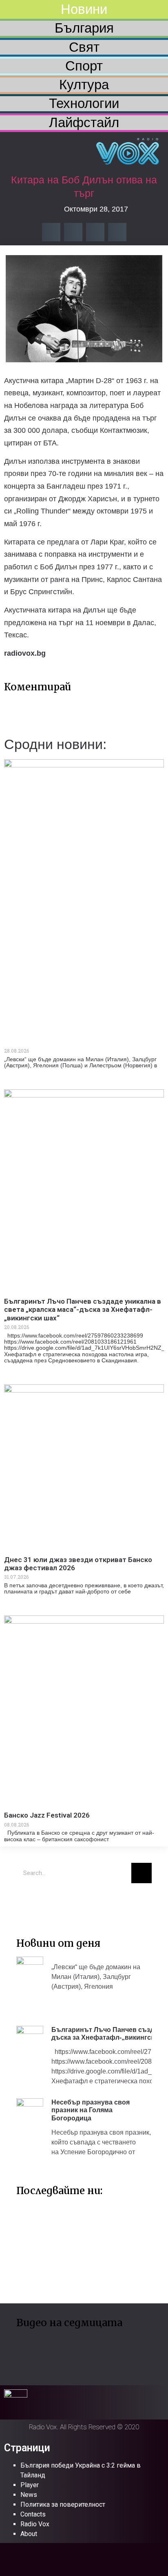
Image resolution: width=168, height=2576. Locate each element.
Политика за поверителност (63, 2504)
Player (30, 2485)
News (29, 2495)
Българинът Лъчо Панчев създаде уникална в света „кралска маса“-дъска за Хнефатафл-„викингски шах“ (83, 1310)
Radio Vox (35, 2524)
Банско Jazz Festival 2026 (47, 1815)
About (29, 2534)
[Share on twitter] (73, 232)
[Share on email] (95, 232)
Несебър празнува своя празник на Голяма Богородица (91, 2110)
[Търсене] (141, 1873)
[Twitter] (27, 1902)
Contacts (33, 2514)
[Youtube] (51, 1902)
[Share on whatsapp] (117, 232)
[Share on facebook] (51, 232)
